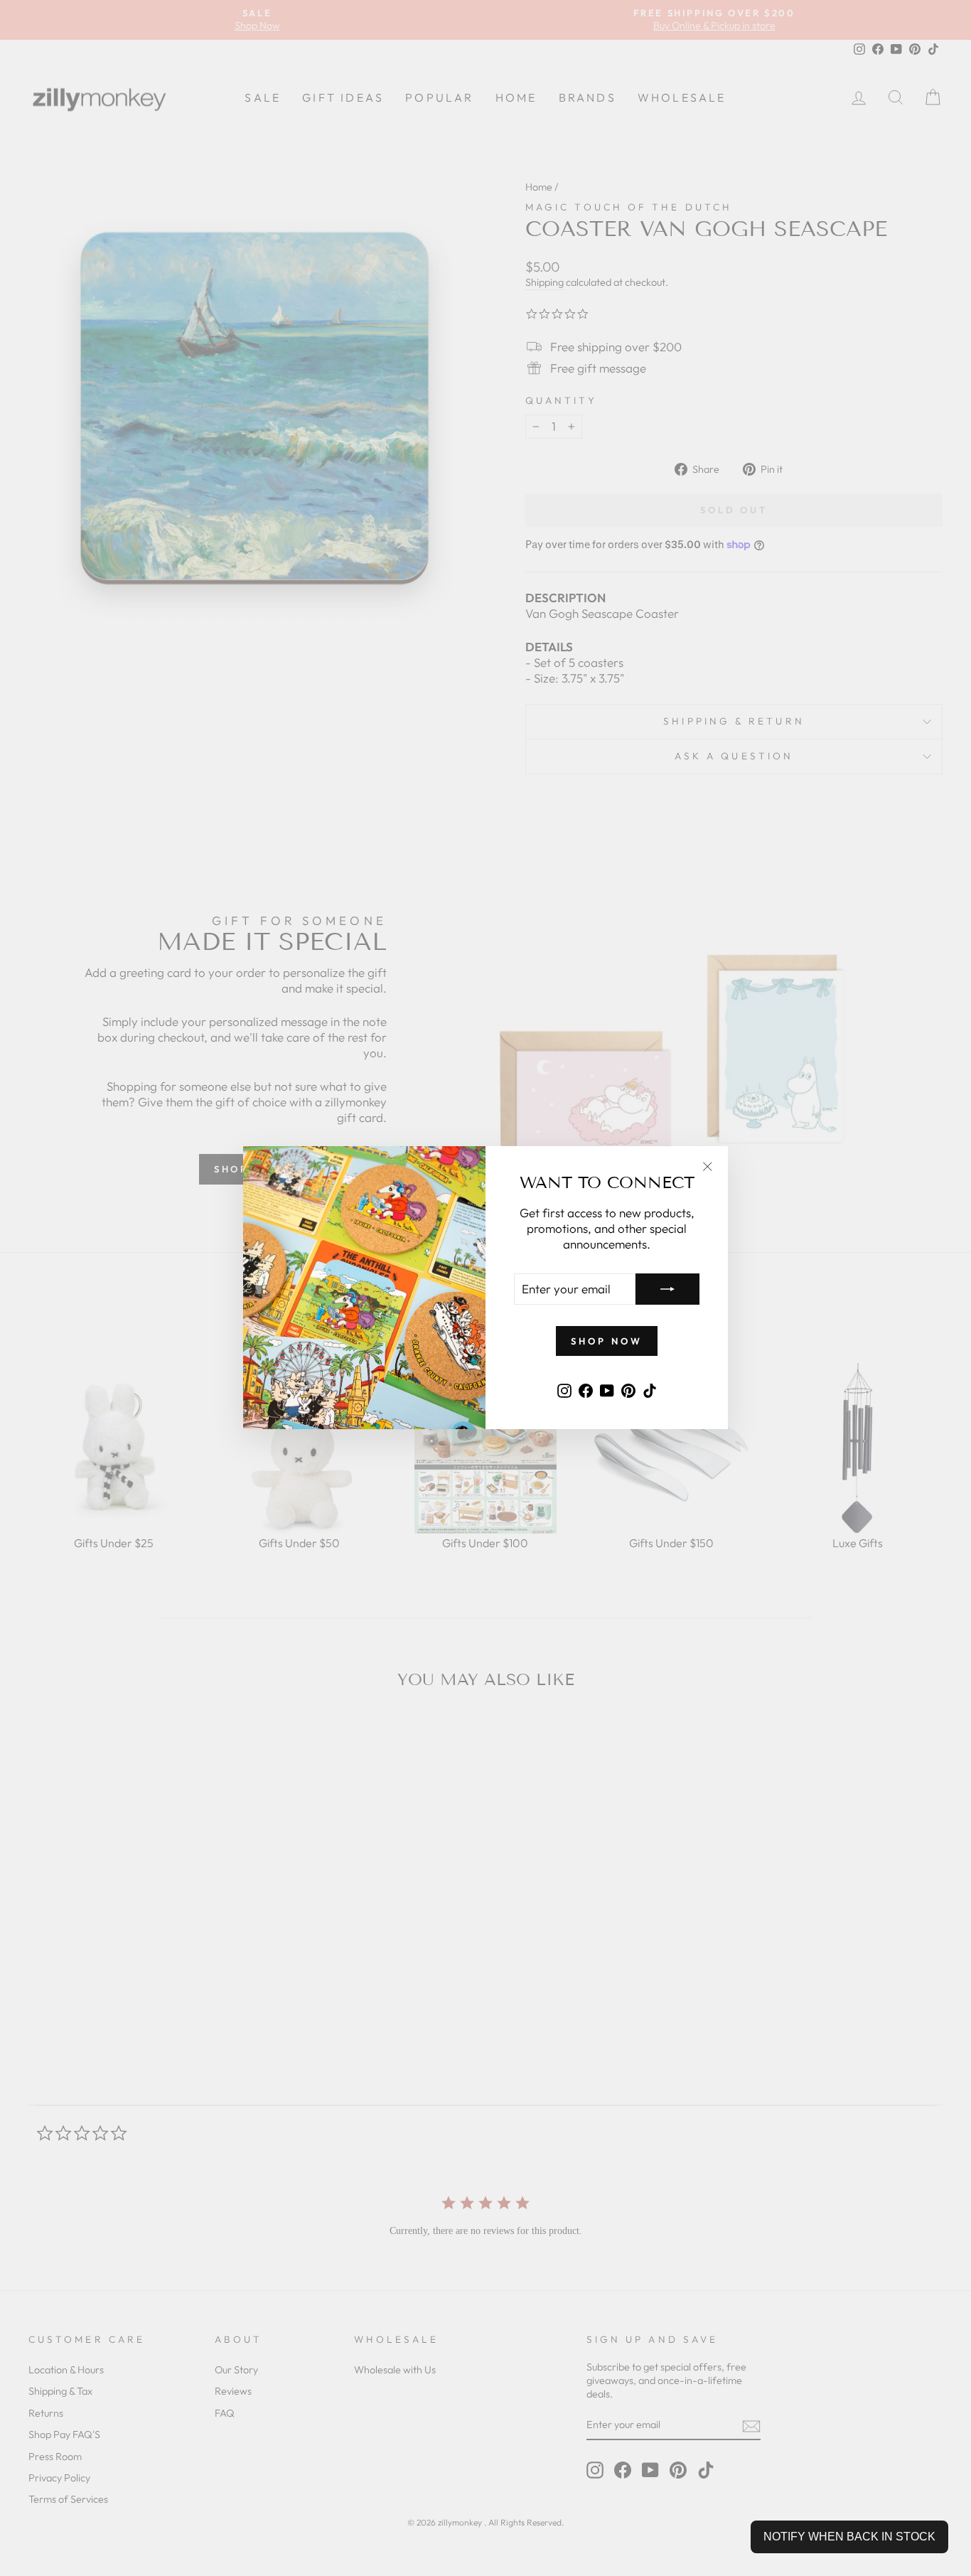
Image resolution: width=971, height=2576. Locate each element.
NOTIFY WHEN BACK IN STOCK (849, 2537)
